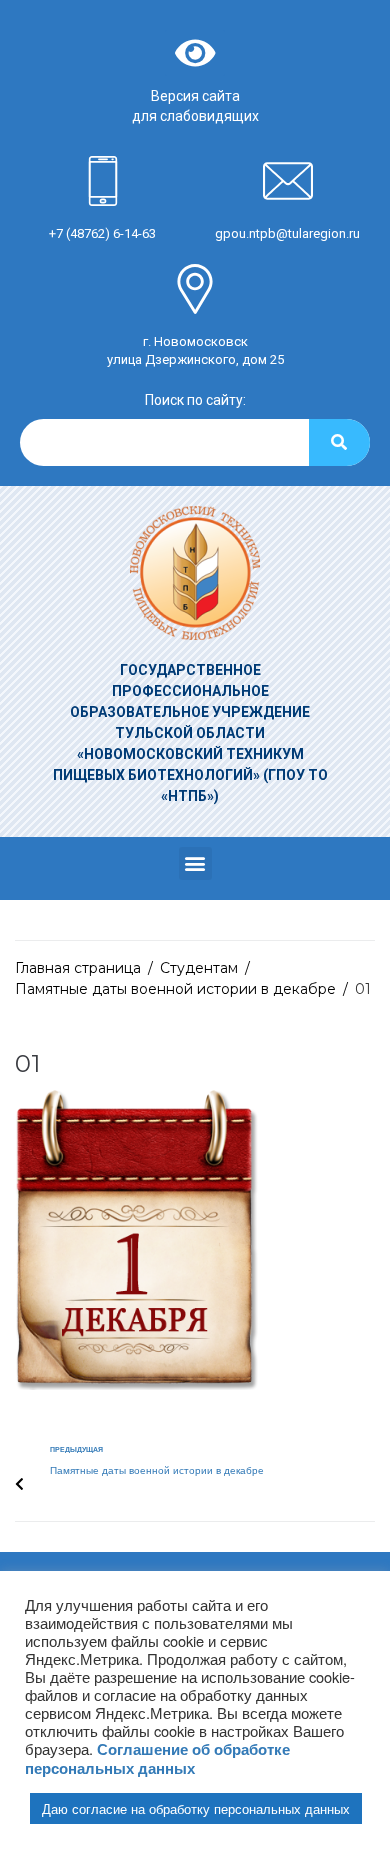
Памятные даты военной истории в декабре (175, 989)
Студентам (199, 968)
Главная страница (78, 968)
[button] (195, 863)
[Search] (339, 442)
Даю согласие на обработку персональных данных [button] (196, 1808)
